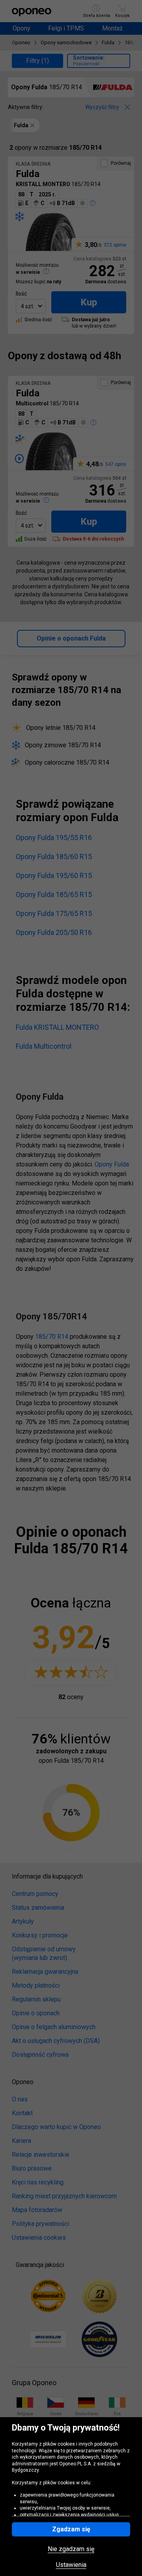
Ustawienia (71, 2565)
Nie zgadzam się (71, 2549)
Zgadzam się (71, 2529)
